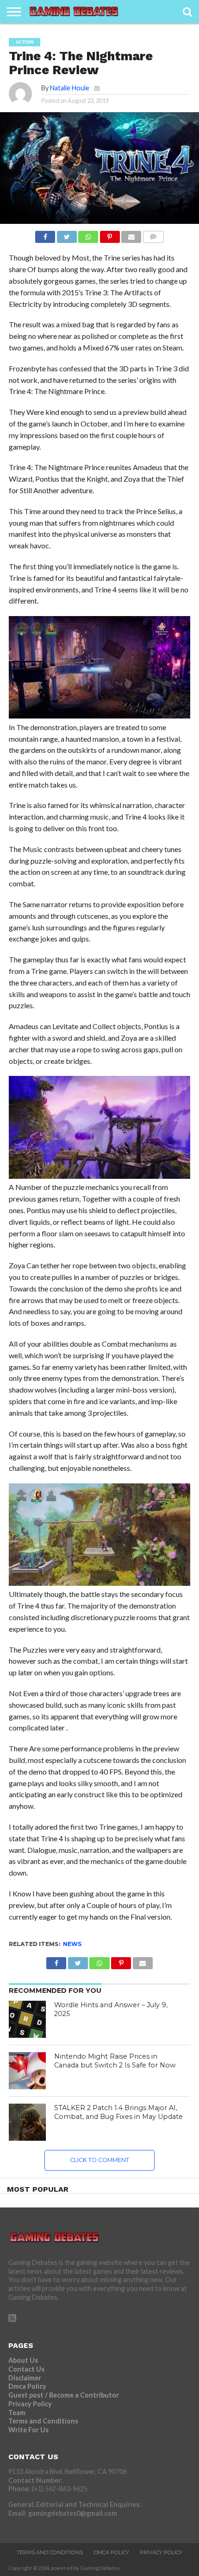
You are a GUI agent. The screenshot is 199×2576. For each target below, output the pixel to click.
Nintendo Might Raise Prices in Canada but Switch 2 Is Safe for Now (115, 2061)
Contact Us (26, 2369)
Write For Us (28, 2430)
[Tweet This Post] (67, 234)
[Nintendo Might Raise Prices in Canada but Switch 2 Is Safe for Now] (27, 2071)
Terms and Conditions (43, 2421)
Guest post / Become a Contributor (64, 2395)
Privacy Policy (30, 2404)
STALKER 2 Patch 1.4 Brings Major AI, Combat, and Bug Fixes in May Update (118, 2112)
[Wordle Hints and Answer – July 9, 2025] (27, 2019)
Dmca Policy (27, 2386)
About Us (23, 2360)
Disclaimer (25, 2378)
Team (17, 2413)
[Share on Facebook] (45, 234)
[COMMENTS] (153, 234)
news (72, 1944)
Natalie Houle (70, 88)
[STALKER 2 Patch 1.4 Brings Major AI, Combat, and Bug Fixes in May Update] (27, 2122)
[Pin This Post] (110, 234)
